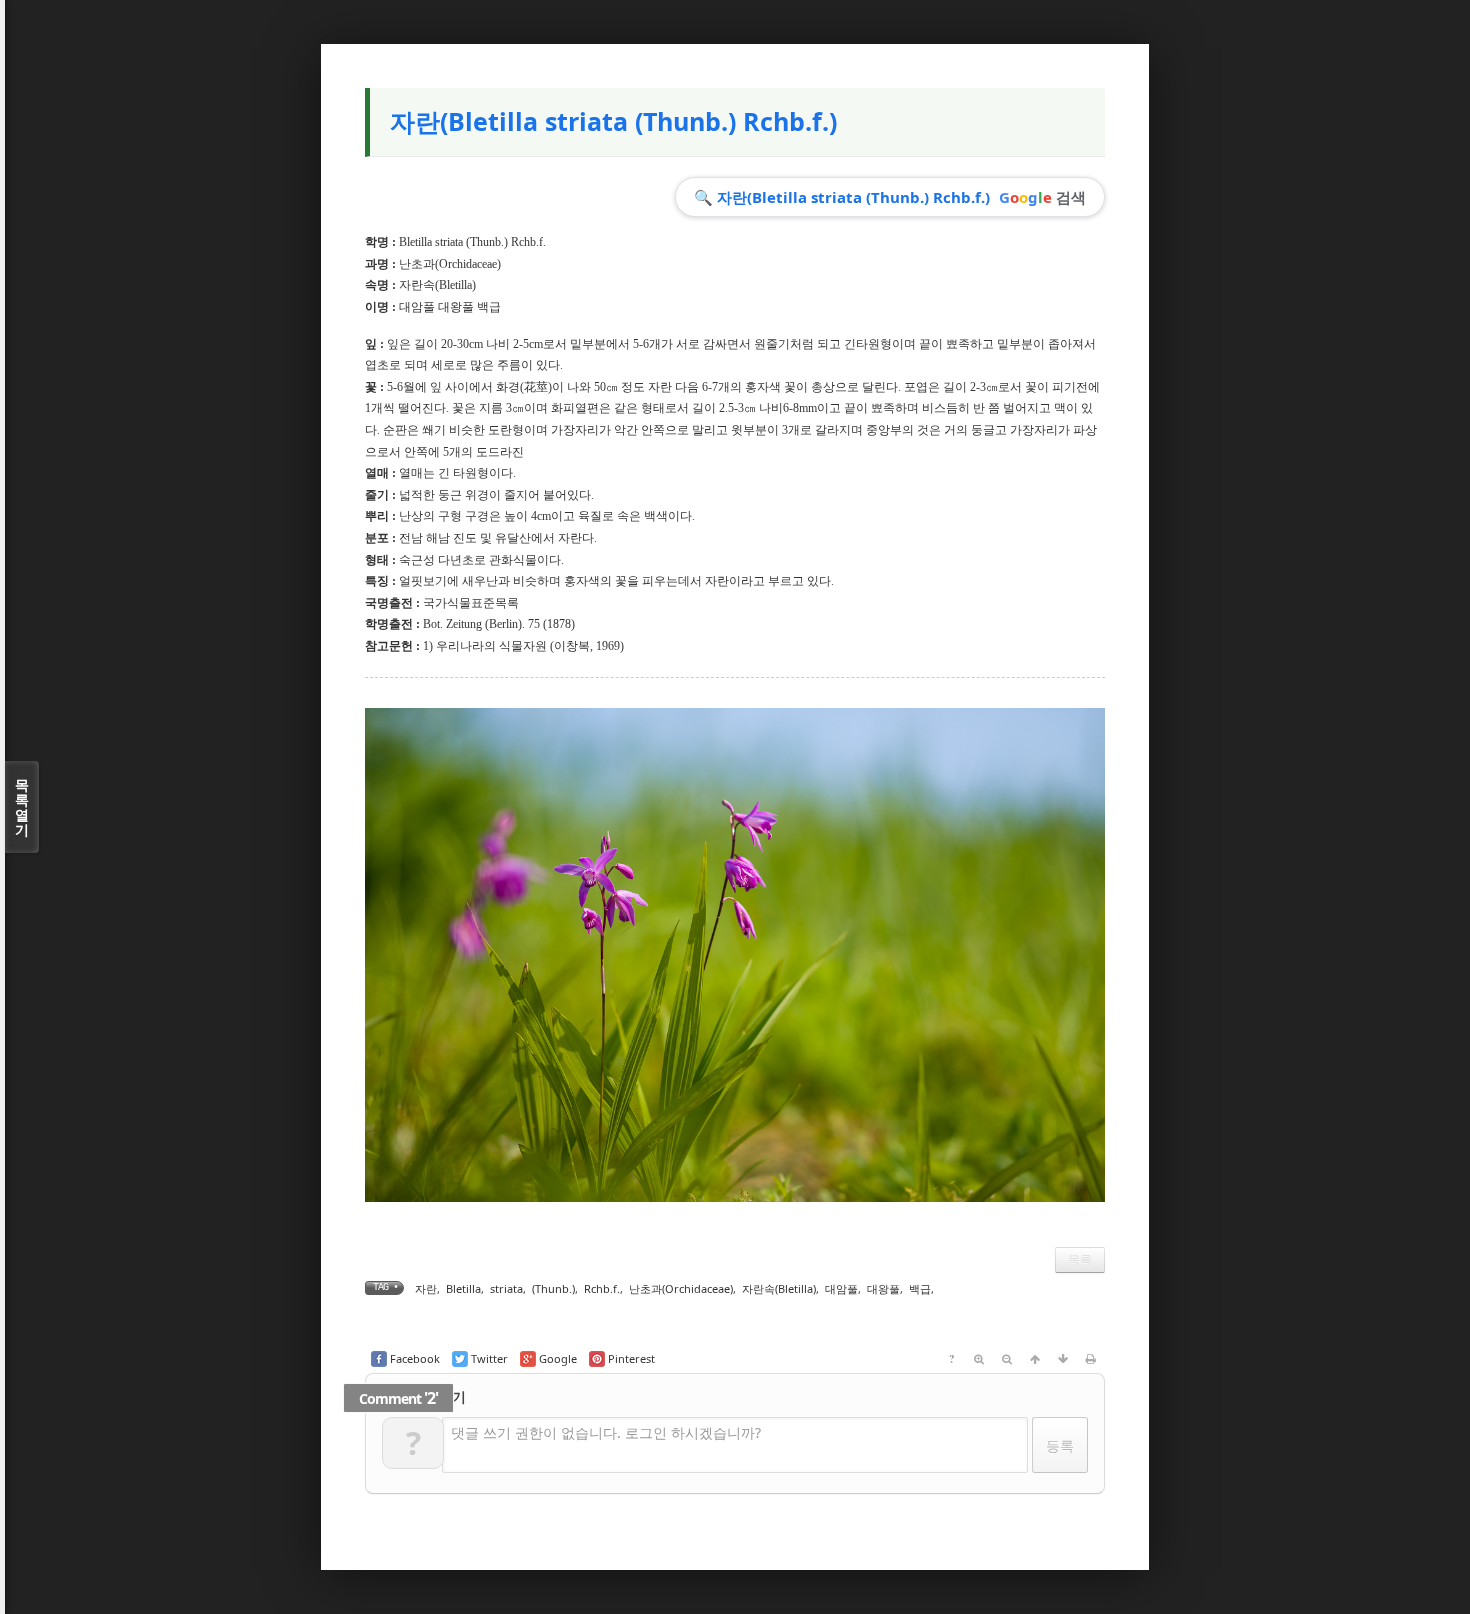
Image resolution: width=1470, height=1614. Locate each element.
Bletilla (463, 1288)
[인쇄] (1091, 1359)
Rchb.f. (602, 1288)
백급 (920, 1288)
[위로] (1035, 1359)
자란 (426, 1288)
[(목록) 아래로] (1063, 1359)
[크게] (979, 1359)
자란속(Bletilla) (437, 285)
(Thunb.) (553, 1288)
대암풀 (841, 1288)
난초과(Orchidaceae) (450, 264)
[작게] (1007, 1359)
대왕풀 (883, 1288)
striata (506, 1288)
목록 (1080, 1259)
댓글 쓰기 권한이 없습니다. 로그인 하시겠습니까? (606, 1432)
